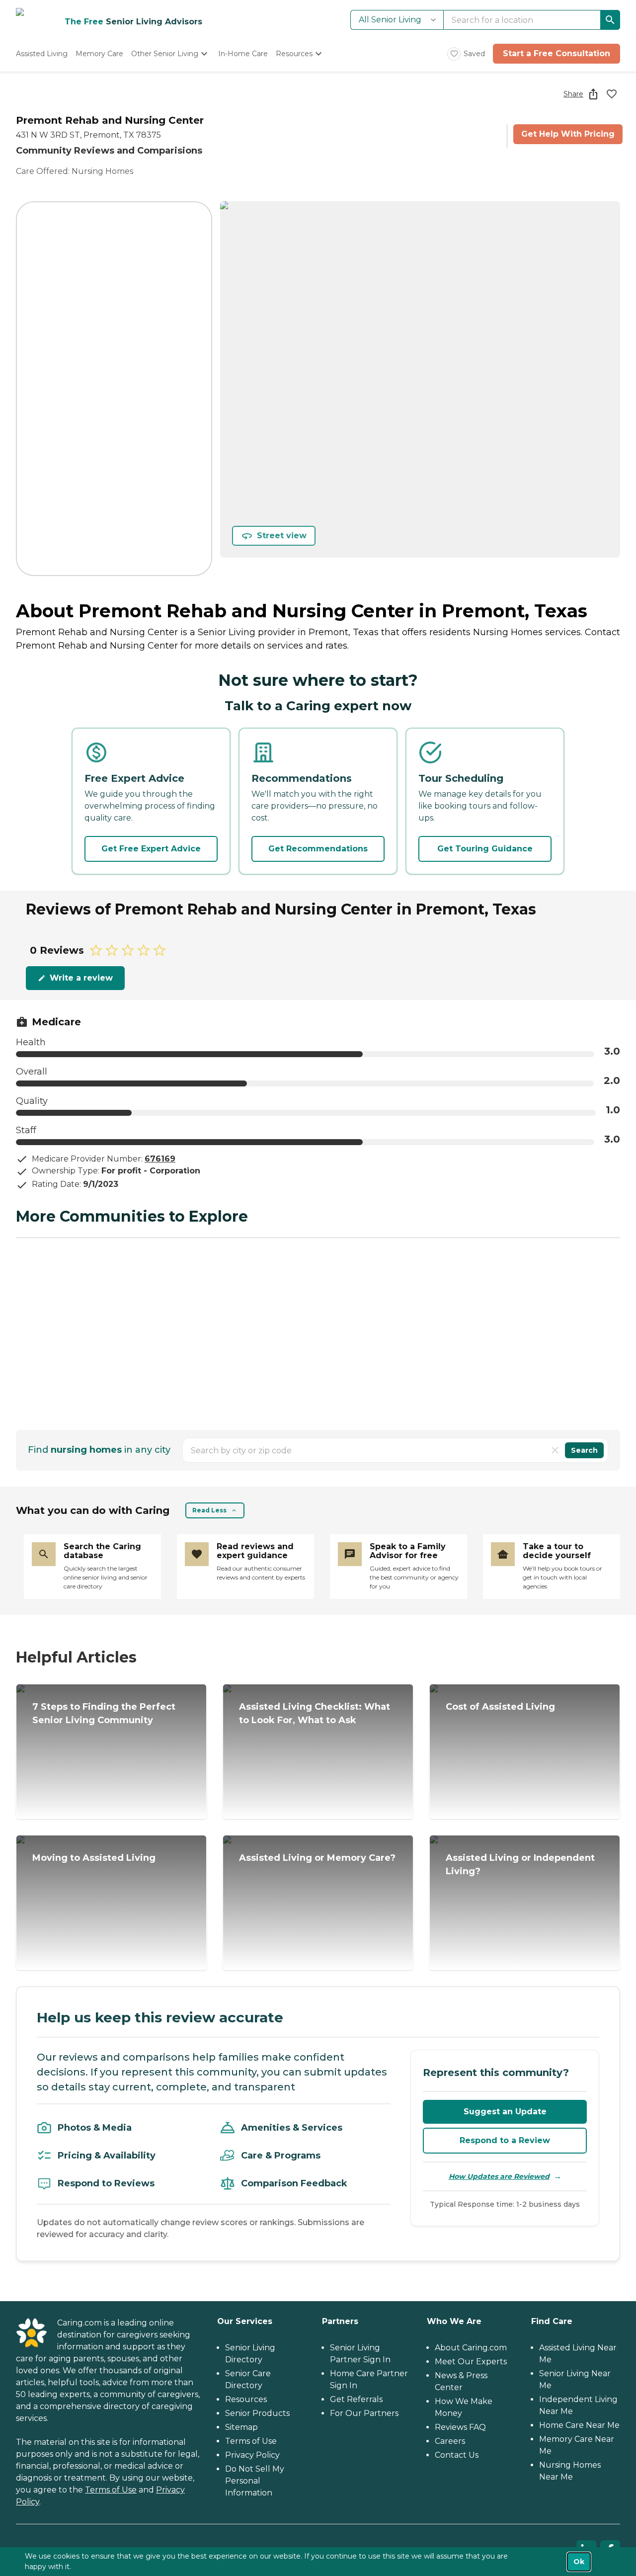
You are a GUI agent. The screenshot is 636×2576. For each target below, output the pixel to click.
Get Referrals (356, 2399)
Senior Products (257, 2413)
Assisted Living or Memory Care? (317, 1858)
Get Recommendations (318, 849)
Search (584, 1450)
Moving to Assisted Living (94, 1858)
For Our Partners (364, 2413)
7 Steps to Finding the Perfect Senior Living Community (104, 1713)
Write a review (81, 978)
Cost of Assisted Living (500, 1707)
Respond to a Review (505, 2140)
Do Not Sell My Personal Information (255, 2481)
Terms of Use (111, 2490)
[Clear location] (555, 1450)
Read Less (209, 1510)
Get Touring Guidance (485, 849)
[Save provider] (612, 94)
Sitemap (241, 2427)
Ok (579, 2562)
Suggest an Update (505, 2112)
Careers (450, 2441)
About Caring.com (471, 2348)
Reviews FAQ (460, 2427)
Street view (282, 536)
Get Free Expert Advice (151, 849)
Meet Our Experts (471, 2362)
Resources (246, 2399)
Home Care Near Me (579, 2425)
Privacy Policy (252, 2455)
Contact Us (457, 2455)
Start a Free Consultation (556, 53)
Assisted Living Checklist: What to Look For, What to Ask (315, 1713)
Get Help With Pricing (568, 134)
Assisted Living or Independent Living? (520, 1865)
